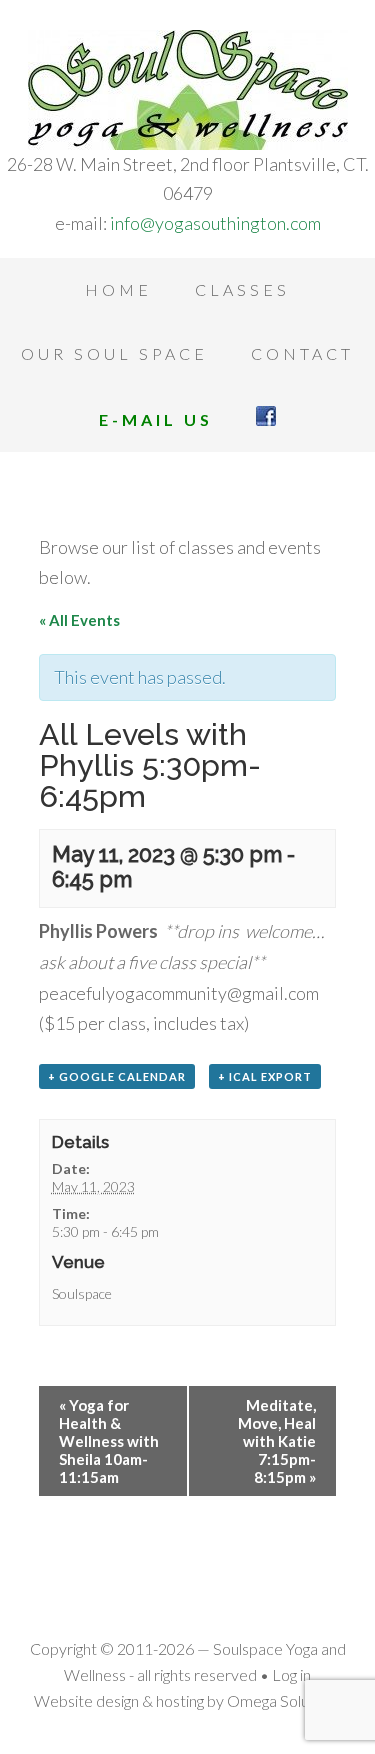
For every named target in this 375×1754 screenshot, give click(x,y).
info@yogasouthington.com (215, 223)
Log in (291, 1674)
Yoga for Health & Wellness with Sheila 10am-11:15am (109, 1441)
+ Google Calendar (117, 1076)
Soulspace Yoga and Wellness (187, 90)
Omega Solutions (284, 1700)
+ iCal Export (265, 1076)
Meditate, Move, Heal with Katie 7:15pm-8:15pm (277, 1441)
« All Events (79, 620)
